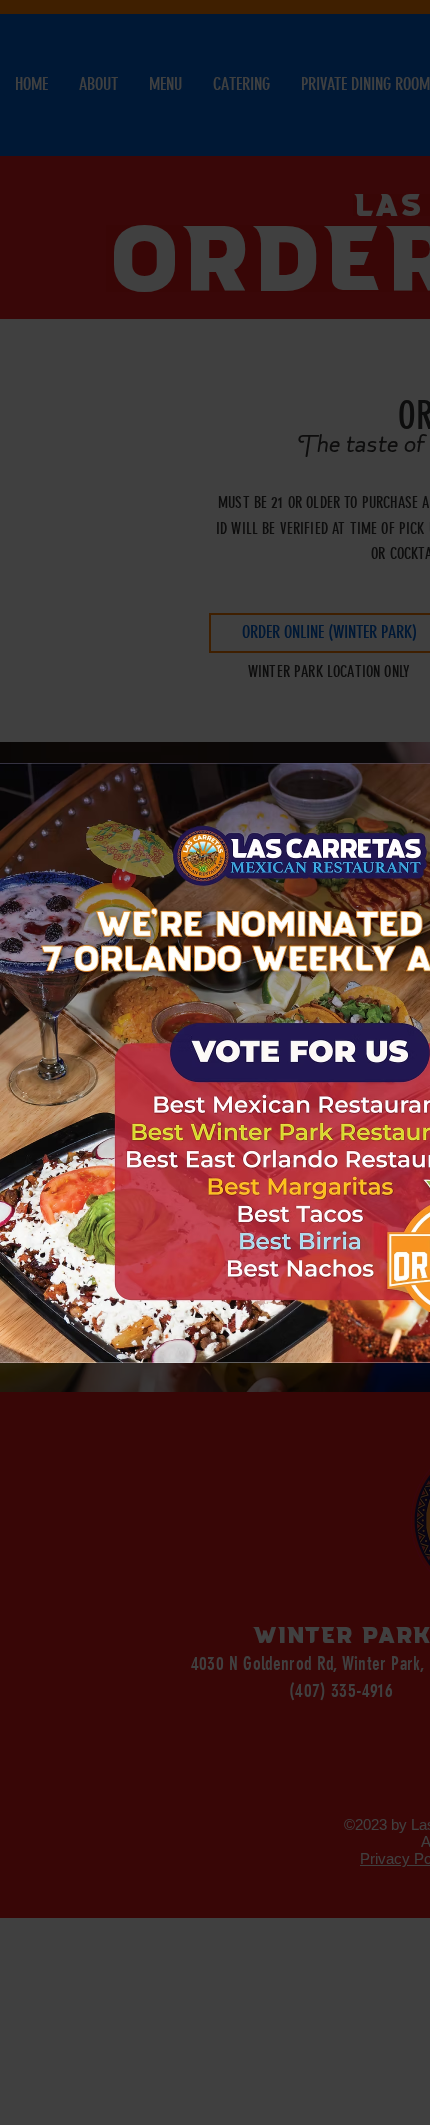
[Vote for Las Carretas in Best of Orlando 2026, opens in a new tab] (299, 1052)
